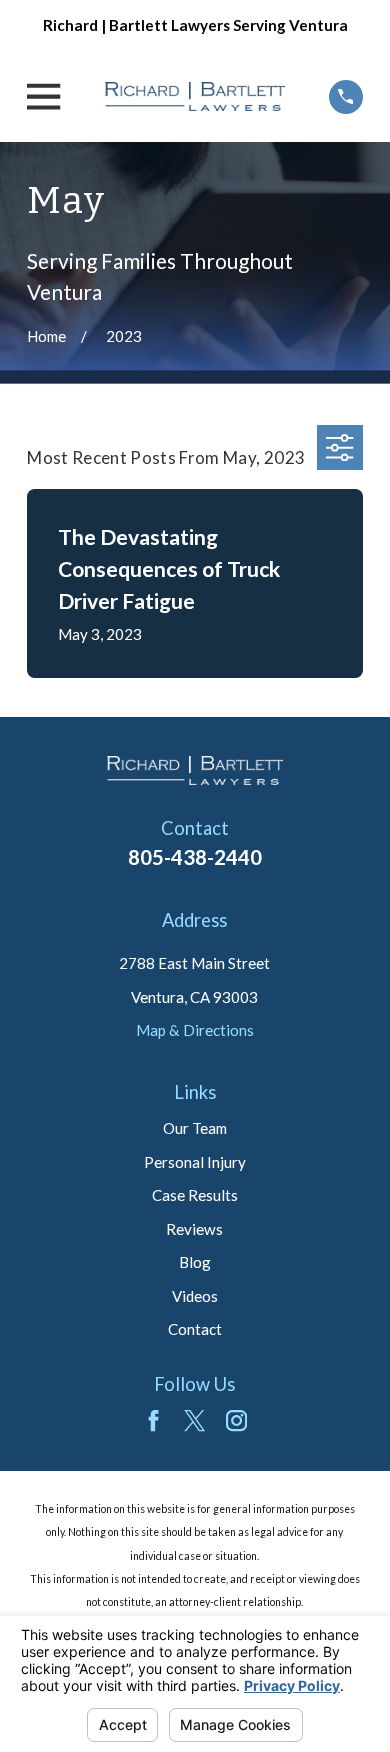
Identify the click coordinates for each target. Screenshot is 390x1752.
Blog (195, 1262)
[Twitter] (194, 1420)
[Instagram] (236, 1420)
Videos (195, 1296)
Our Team (195, 1128)
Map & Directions (195, 1030)
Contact (195, 1329)
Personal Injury (195, 1162)
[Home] (195, 97)
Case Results (195, 1195)
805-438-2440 (195, 857)
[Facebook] (153, 1420)
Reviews (194, 1229)
